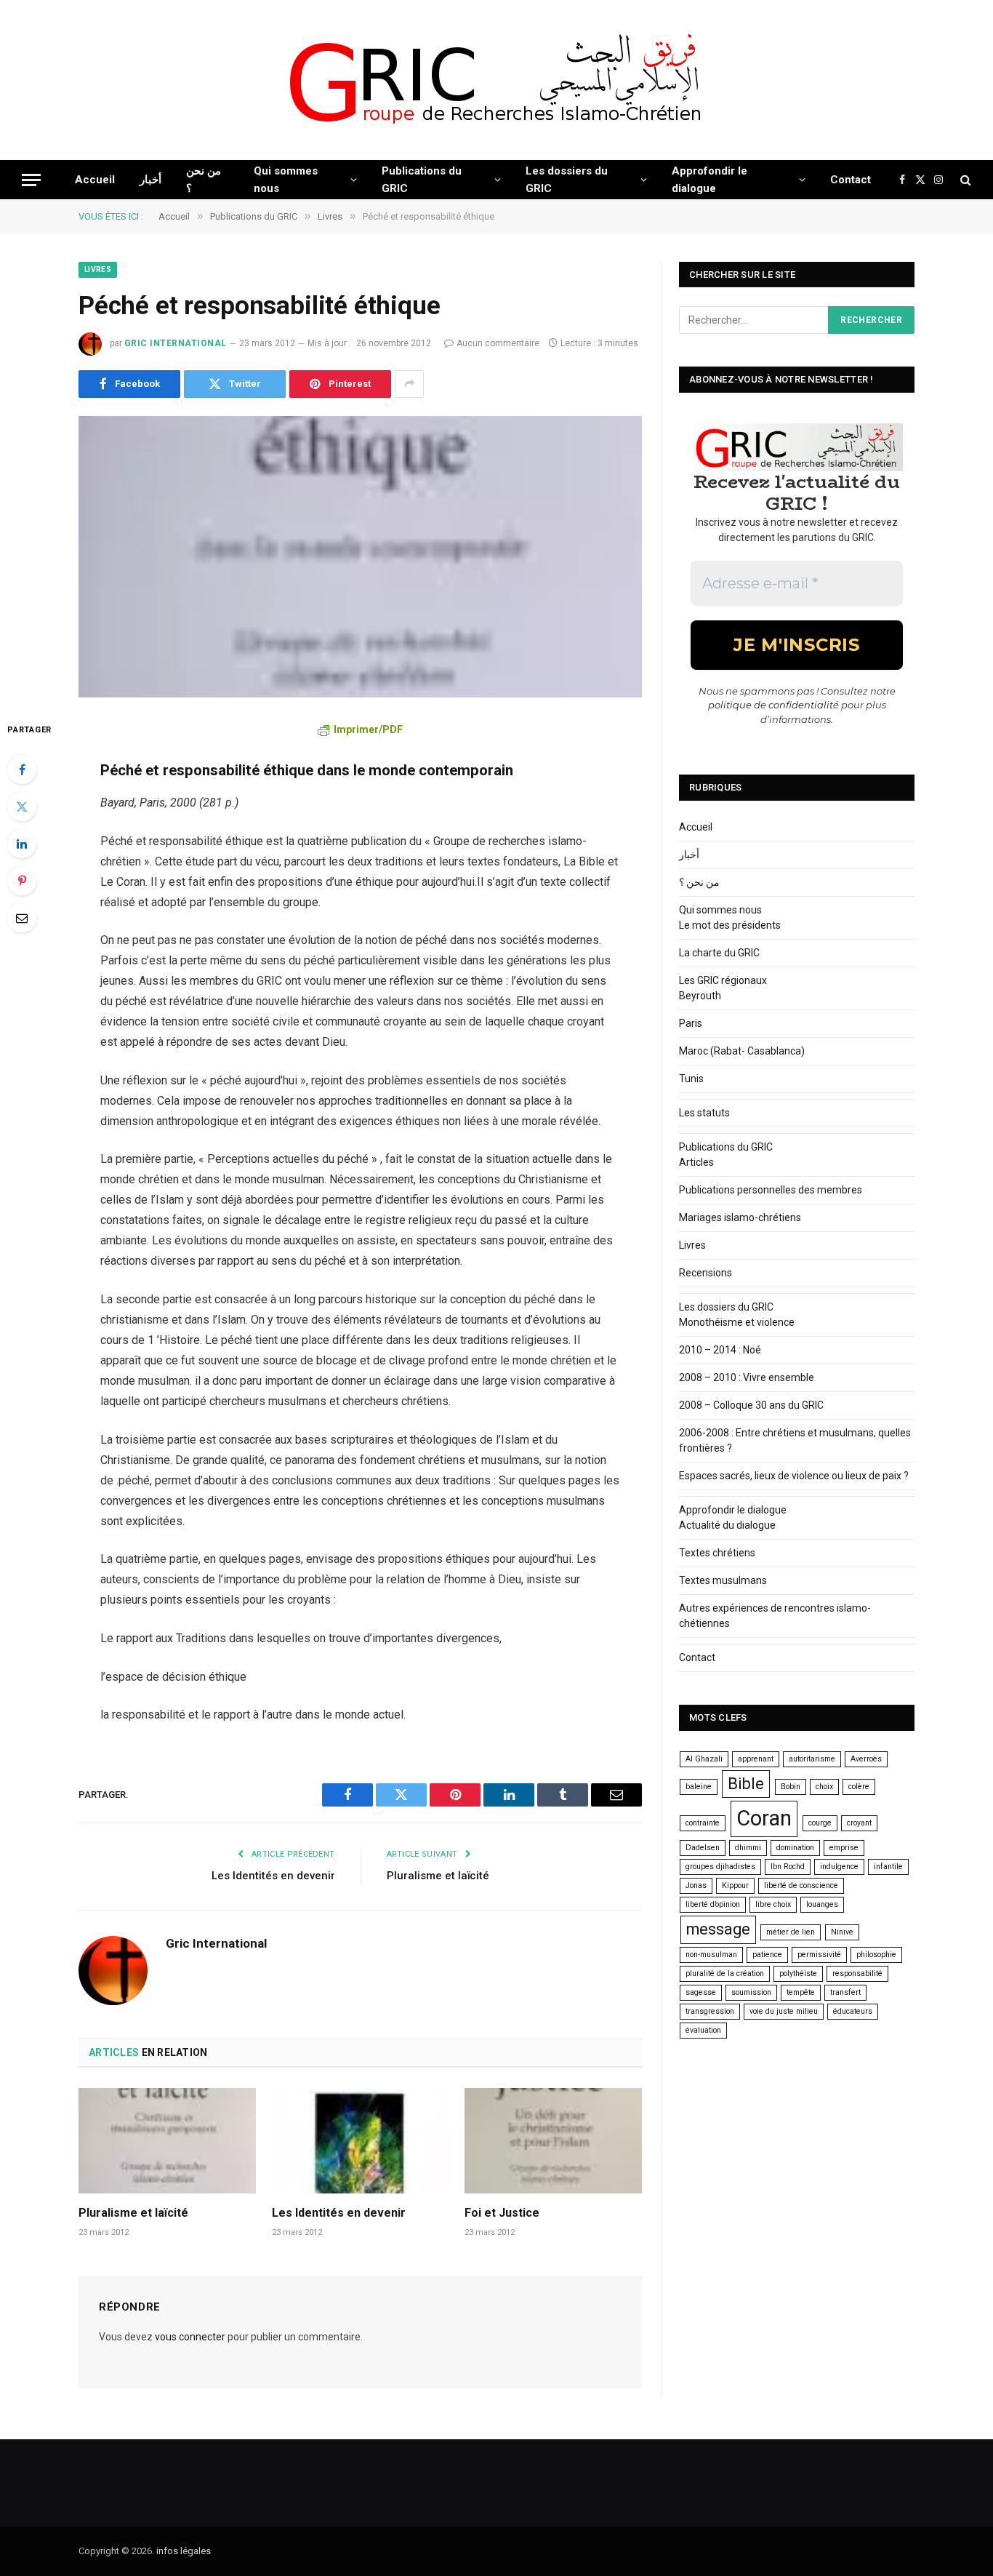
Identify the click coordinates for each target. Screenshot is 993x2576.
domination (795, 1848)
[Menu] (31, 180)
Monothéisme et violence (737, 1322)
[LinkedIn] (22, 844)
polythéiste (798, 1973)
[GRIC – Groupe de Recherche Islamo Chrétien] (496, 80)
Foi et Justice (502, 2213)
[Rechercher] (964, 180)
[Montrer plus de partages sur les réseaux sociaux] (409, 384)
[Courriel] (22, 918)
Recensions (705, 1273)
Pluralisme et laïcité (438, 1876)
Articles (696, 1162)
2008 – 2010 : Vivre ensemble (747, 1377)
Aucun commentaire (498, 343)
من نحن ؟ (204, 180)
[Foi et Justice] (553, 2141)
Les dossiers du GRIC (567, 180)
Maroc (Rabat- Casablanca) (742, 1051)
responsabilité (857, 1973)
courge (820, 1823)
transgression (710, 2011)
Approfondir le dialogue (709, 180)
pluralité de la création (725, 1973)
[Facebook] (22, 769)
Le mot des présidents (730, 925)
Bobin (791, 1787)
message (718, 1929)
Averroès (866, 1759)
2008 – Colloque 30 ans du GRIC (751, 1405)
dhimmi (748, 1848)
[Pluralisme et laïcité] (167, 2141)
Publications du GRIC (422, 180)
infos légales (184, 2551)
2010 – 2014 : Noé (720, 1350)
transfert (845, 1992)
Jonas (696, 1885)
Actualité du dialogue (727, 1525)
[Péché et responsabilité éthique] (360, 557)
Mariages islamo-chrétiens (740, 1217)
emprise (844, 1848)
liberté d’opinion (713, 1904)
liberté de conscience (801, 1885)
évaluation (703, 2030)
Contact (851, 180)
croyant (859, 1823)
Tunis (691, 1079)
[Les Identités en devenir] (361, 2141)
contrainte (703, 1823)
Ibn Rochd (788, 1867)
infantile (888, 1867)
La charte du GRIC (719, 953)
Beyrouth (700, 996)
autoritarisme (812, 1759)
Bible (746, 1784)
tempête (801, 1992)
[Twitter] (22, 807)
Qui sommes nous (286, 180)
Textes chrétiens (717, 1553)
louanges (822, 1904)
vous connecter (190, 2337)
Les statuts (704, 1113)
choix (824, 1787)
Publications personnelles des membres (771, 1190)
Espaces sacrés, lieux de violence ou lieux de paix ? (794, 1476)
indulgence (839, 1867)
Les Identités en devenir (273, 1876)
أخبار (150, 180)
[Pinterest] (22, 881)
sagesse (701, 1992)
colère (859, 1787)
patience (767, 1955)
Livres (98, 269)
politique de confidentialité (773, 705)
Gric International (176, 343)
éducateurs (853, 2011)
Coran (764, 1818)
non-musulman (711, 1955)
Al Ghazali (704, 1759)
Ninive (842, 1932)
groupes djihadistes (720, 1867)
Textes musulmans (723, 1580)
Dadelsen (703, 1848)
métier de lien (791, 1932)
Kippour (735, 1885)
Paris (691, 1023)
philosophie (876, 1955)
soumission (751, 1992)
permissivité (819, 1955)
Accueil (95, 180)
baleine (699, 1787)
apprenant (756, 1759)
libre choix (773, 1904)
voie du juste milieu (784, 2011)
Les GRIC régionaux (723, 980)
